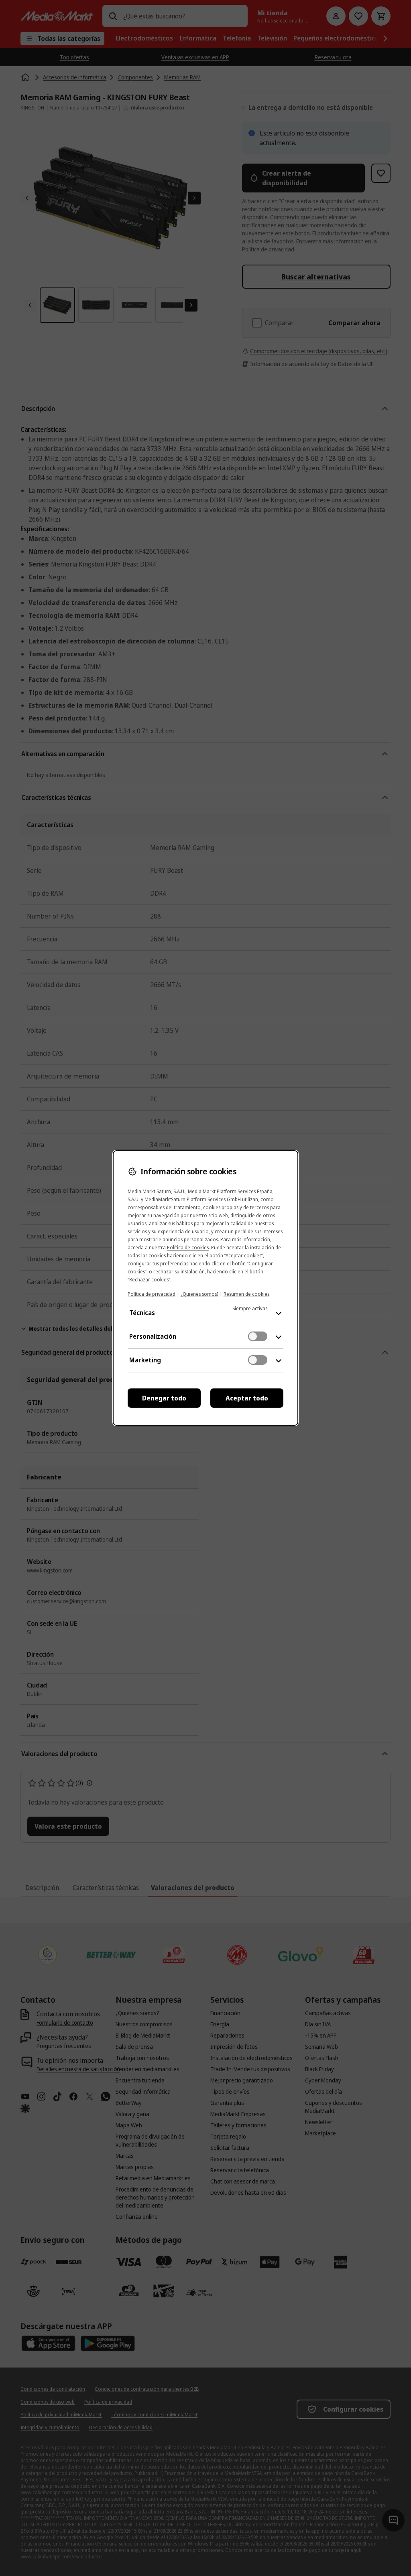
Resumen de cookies (246, 1294)
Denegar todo (164, 1398)
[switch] (258, 1336)
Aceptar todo (247, 1398)
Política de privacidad (152, 1294)
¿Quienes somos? (199, 1294)
